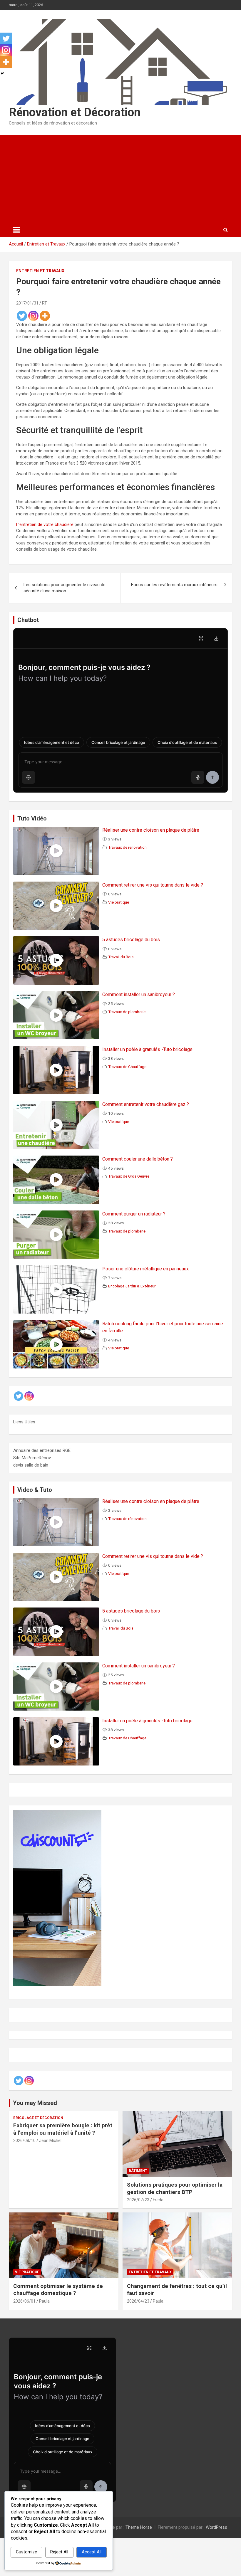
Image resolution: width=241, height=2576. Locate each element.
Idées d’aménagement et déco (52, 742)
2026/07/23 (138, 2200)
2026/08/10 (24, 2140)
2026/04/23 (138, 2301)
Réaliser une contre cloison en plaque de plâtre (151, 830)
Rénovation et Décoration (75, 112)
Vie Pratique (27, 2272)
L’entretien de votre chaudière (45, 524)
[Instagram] (33, 316)
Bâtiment (138, 2171)
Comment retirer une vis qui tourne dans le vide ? (153, 885)
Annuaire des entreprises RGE (42, 1450)
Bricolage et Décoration (38, 2118)
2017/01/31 (27, 303)
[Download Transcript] (216, 638)
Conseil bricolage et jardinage (118, 742)
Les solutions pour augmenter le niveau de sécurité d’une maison (65, 588)
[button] (29, 777)
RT (45, 303)
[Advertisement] (120, 179)
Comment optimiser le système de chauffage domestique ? (58, 2290)
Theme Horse (139, 2527)
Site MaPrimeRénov (32, 1458)
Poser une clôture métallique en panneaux (145, 1269)
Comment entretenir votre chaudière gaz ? (146, 1104)
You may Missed (35, 2103)
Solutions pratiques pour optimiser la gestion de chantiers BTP (175, 2188)
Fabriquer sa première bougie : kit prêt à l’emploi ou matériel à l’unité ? (63, 2129)
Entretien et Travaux (40, 271)
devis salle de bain (31, 1465)
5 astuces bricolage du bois (131, 940)
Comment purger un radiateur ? (134, 1214)
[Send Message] (212, 777)
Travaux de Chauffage (127, 1067)
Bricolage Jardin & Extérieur (132, 1286)
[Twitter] (22, 316)
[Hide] (2, 73)
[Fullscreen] (201, 638)
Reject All (59, 2552)
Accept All (92, 2552)
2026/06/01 (24, 2301)
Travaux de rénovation (127, 847)
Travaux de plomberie (127, 1012)
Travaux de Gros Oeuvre (129, 1176)
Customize (26, 2552)
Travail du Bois (121, 957)
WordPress (216, 2527)
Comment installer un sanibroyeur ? (139, 994)
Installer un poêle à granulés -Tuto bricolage (147, 1049)
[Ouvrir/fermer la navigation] (16, 230)
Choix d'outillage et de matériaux (187, 742)
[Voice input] (198, 777)
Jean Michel (50, 2140)
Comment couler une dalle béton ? (138, 1159)
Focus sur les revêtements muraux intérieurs (174, 585)
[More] (45, 316)
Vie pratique (119, 902)
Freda (158, 2200)
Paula (44, 2301)
